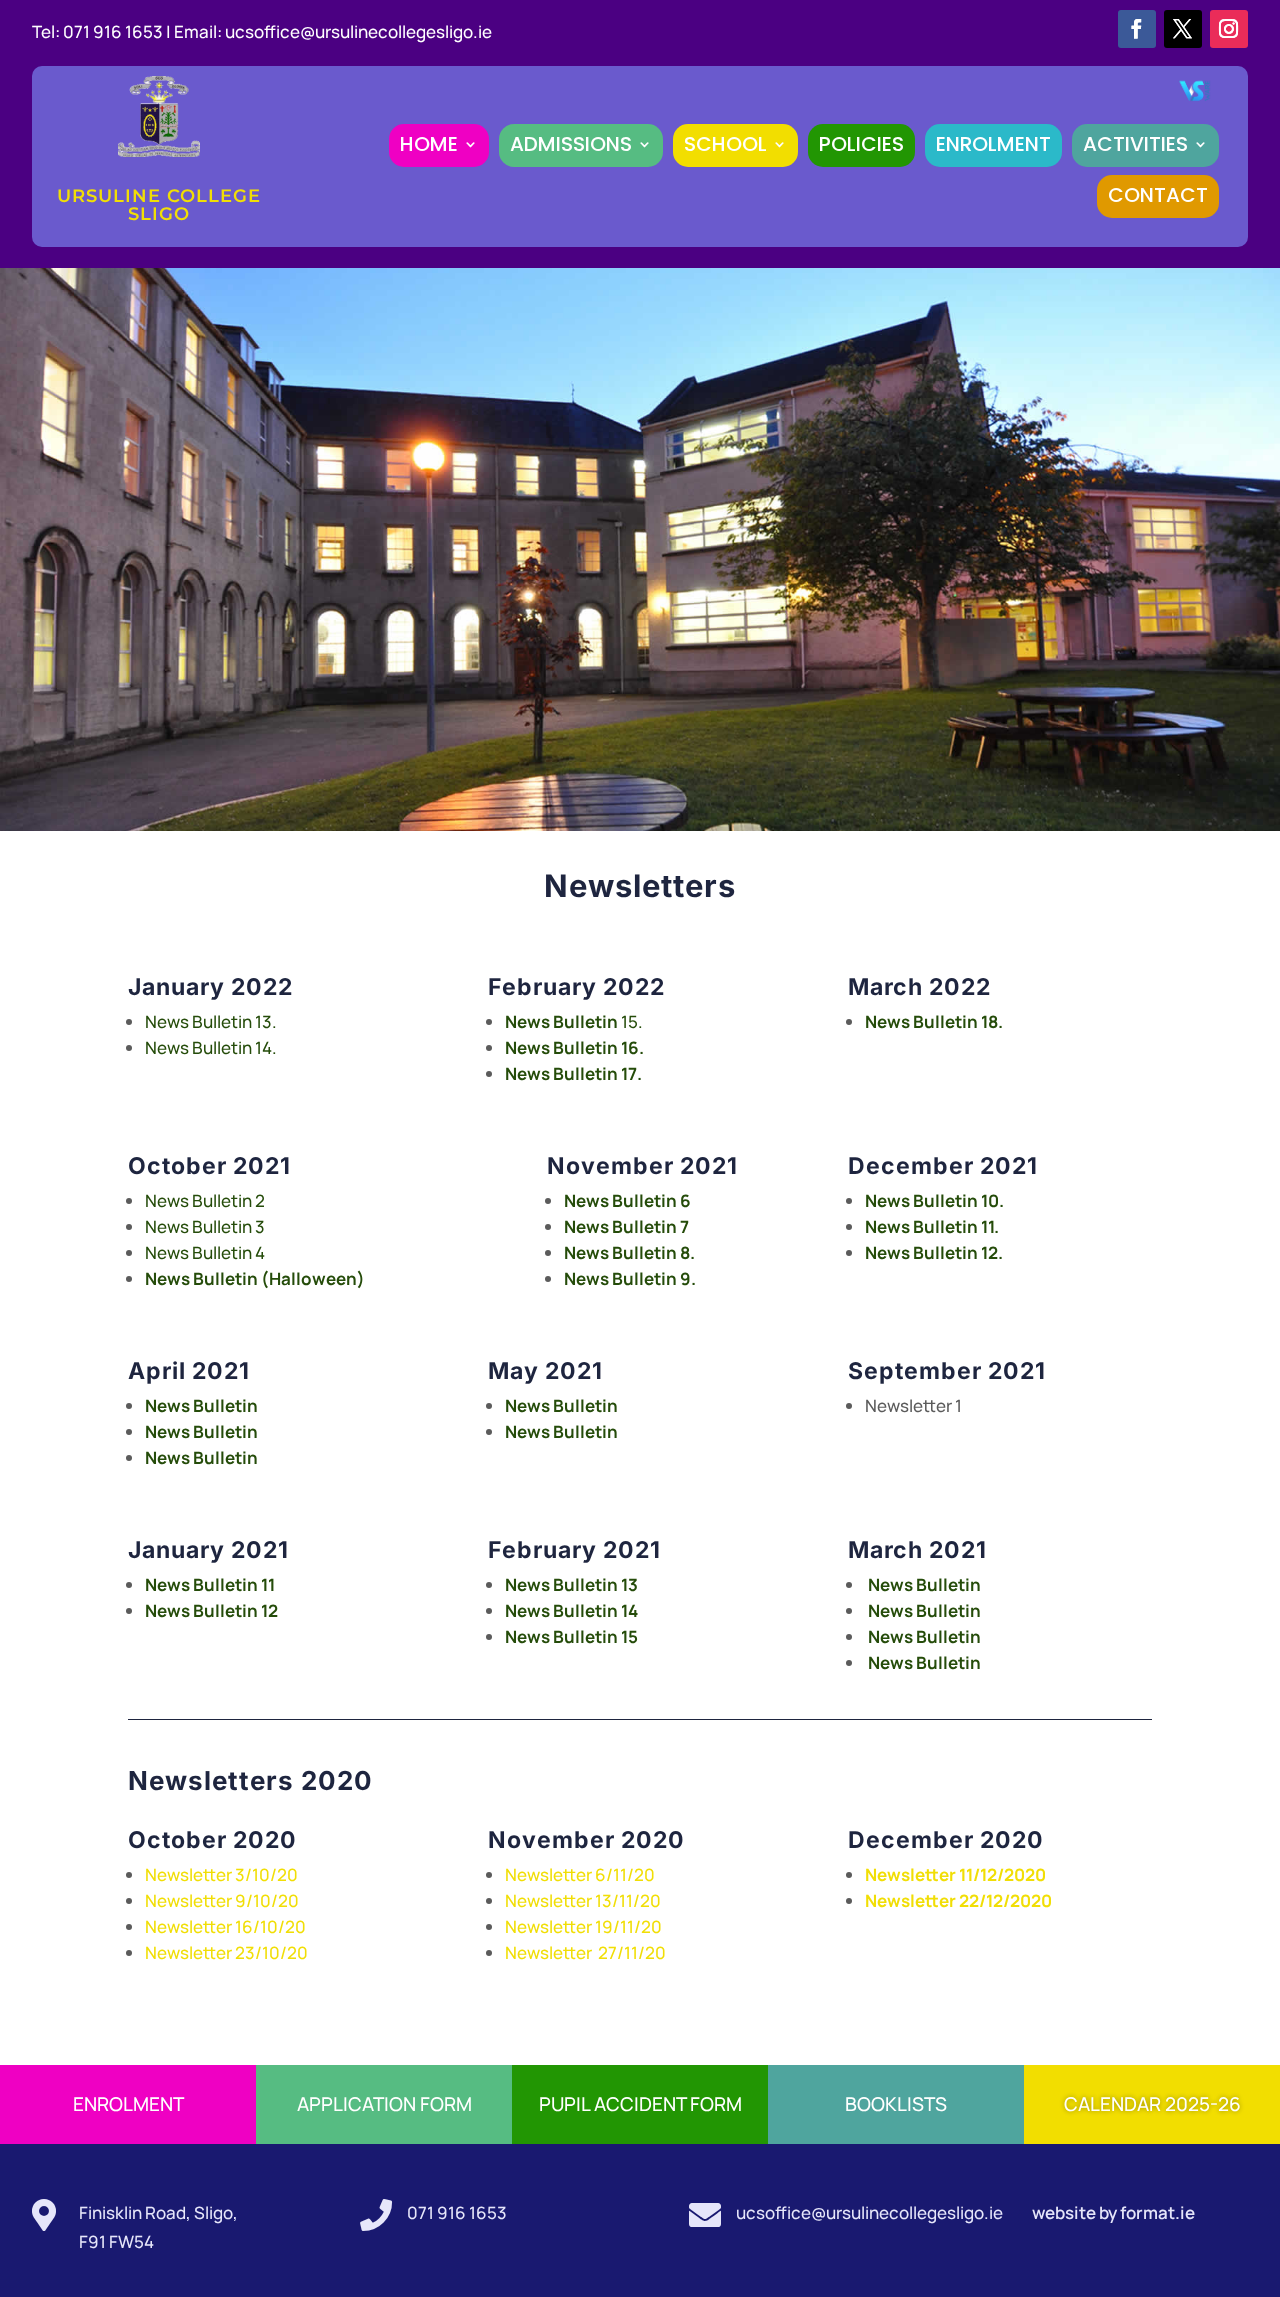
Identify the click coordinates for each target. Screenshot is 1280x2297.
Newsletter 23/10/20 (226, 1952)
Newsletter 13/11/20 (583, 1900)
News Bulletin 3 (205, 1226)
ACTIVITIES (1135, 144)
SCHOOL (725, 144)
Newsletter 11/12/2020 (957, 1874)
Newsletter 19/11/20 (583, 1926)
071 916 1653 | (118, 31)
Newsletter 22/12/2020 (958, 1900)
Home (429, 144)
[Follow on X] (1183, 29)
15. (574, 1021)
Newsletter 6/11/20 (580, 1874)
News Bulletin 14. (211, 1047)
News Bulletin (201, 1431)
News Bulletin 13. (211, 1021)
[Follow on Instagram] (1229, 29)
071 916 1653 (457, 2212)
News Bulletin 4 (205, 1252)
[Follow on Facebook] (1137, 29)
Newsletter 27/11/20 (585, 1952)
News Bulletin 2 (205, 1200)
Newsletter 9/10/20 (222, 1900)
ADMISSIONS (571, 144)
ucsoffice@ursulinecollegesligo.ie (358, 31)
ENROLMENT (993, 144)
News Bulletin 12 (211, 1610)
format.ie (1156, 2212)
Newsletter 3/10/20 (221, 1874)
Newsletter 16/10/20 (225, 1926)
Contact (1158, 195)
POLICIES (861, 144)
